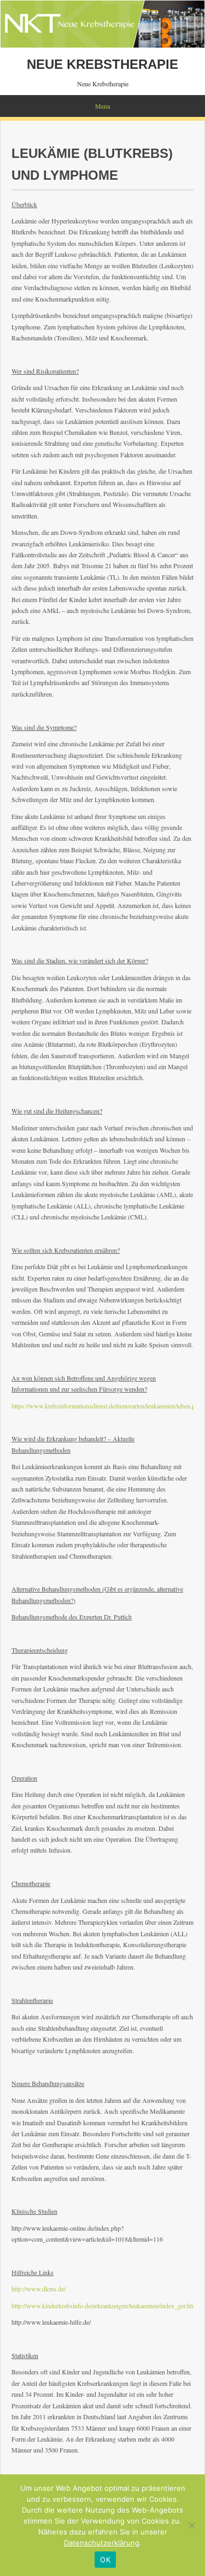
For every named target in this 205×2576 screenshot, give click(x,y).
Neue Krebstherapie (102, 64)
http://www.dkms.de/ (39, 2289)
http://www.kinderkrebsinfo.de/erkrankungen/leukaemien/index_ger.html (105, 2306)
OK (105, 2560)
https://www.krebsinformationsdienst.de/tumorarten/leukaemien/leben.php (107, 1406)
